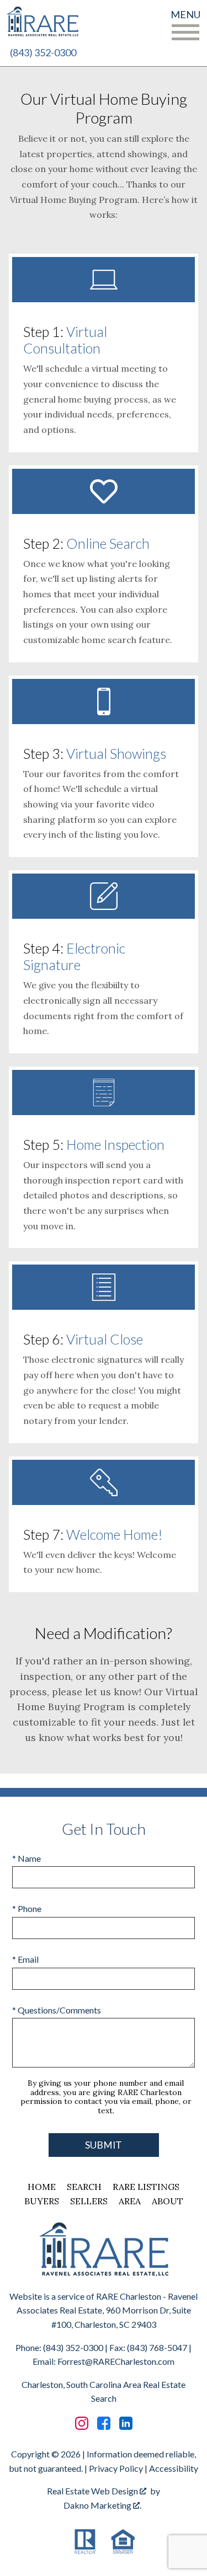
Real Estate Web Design (93, 2491)
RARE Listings (146, 2187)
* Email (25, 1959)
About (168, 2201)
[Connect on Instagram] (82, 2423)
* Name (26, 1858)
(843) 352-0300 (43, 52)
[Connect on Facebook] (104, 2423)
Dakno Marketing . (102, 2505)
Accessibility (174, 2468)
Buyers (42, 2201)
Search (84, 2187)
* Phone (27, 1908)
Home (42, 2187)
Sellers (89, 2201)
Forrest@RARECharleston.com (116, 2361)
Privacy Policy (116, 2468)
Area (130, 2201)
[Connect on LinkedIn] (126, 2423)
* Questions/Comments (57, 2010)
